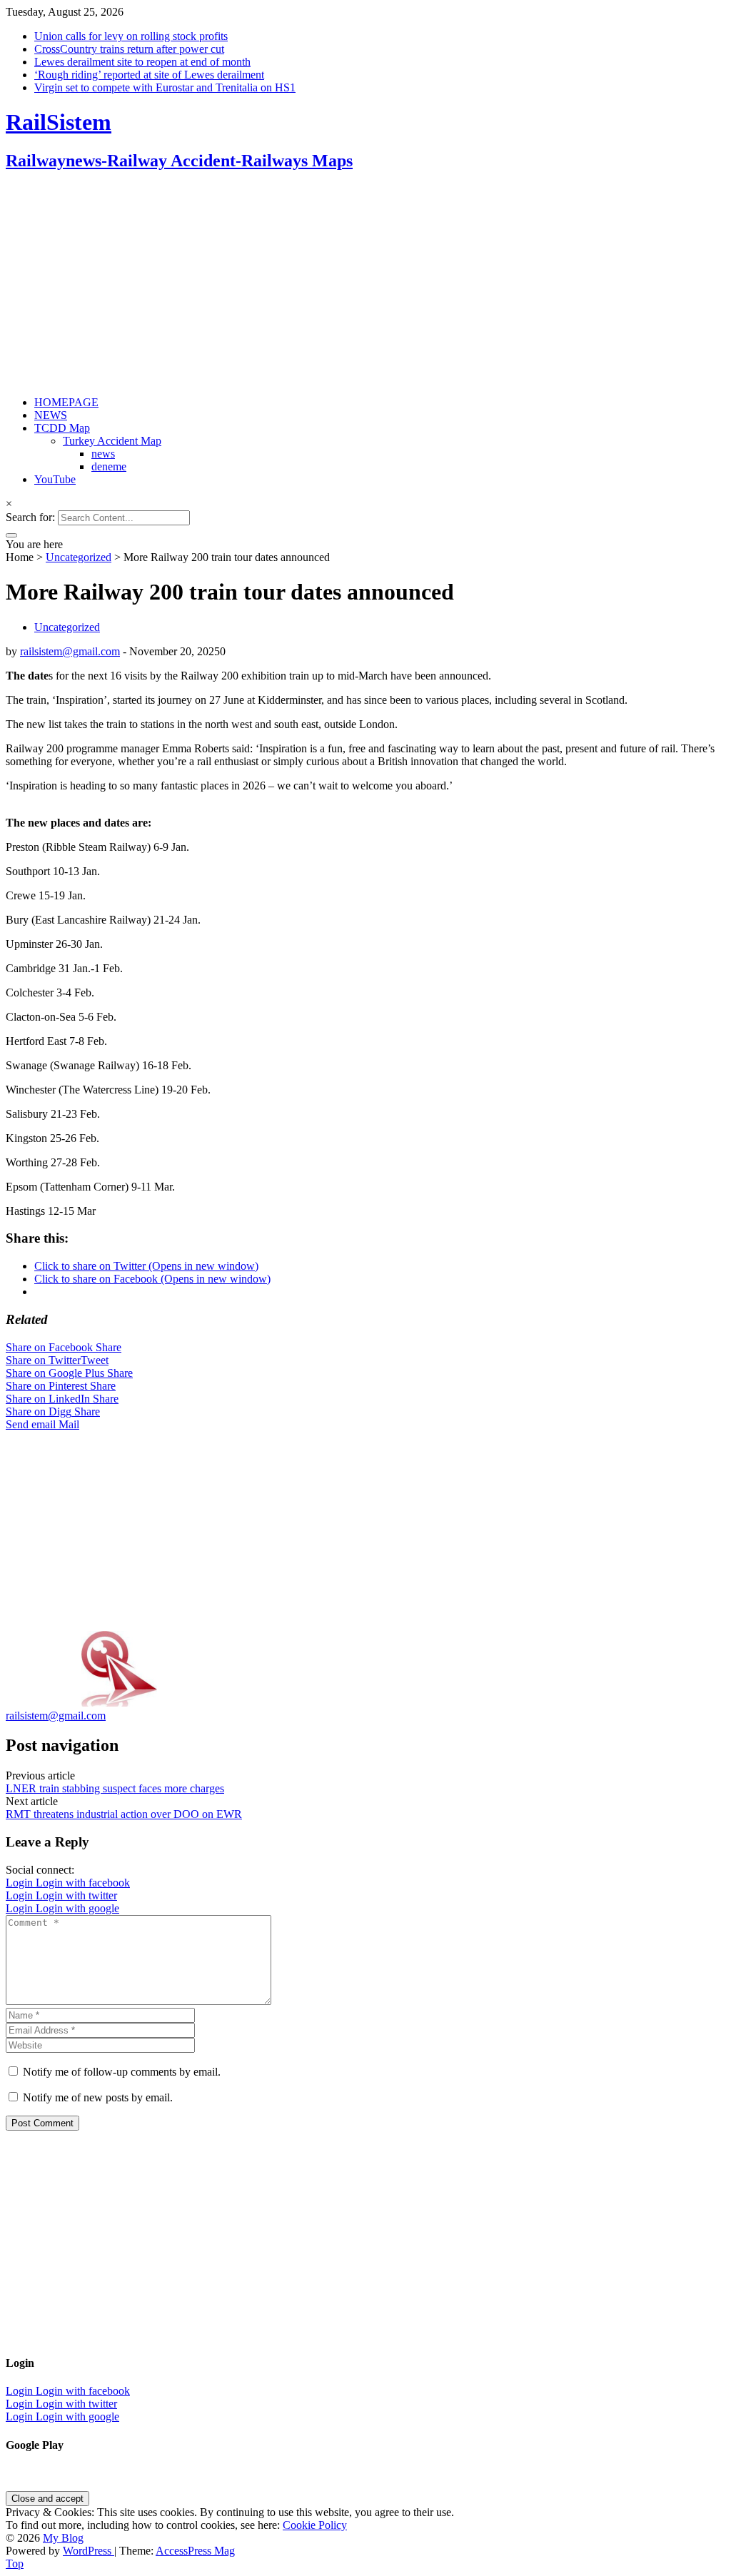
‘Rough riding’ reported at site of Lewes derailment (149, 75)
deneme (109, 466)
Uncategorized (79, 557)
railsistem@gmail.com (70, 651)
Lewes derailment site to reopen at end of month (142, 62)
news (103, 454)
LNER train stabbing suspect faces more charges (115, 1788)
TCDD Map (62, 428)
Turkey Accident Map (112, 441)
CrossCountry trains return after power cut (129, 49)
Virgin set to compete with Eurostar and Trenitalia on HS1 (165, 87)
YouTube (55, 479)
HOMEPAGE (66, 402)
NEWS (51, 415)
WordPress (89, 2551)
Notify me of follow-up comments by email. (122, 2072)
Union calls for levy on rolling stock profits (131, 36)
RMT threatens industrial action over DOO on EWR (124, 1814)
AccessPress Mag (195, 2551)
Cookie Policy (315, 2525)
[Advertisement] (365, 285)
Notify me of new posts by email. (98, 2097)
